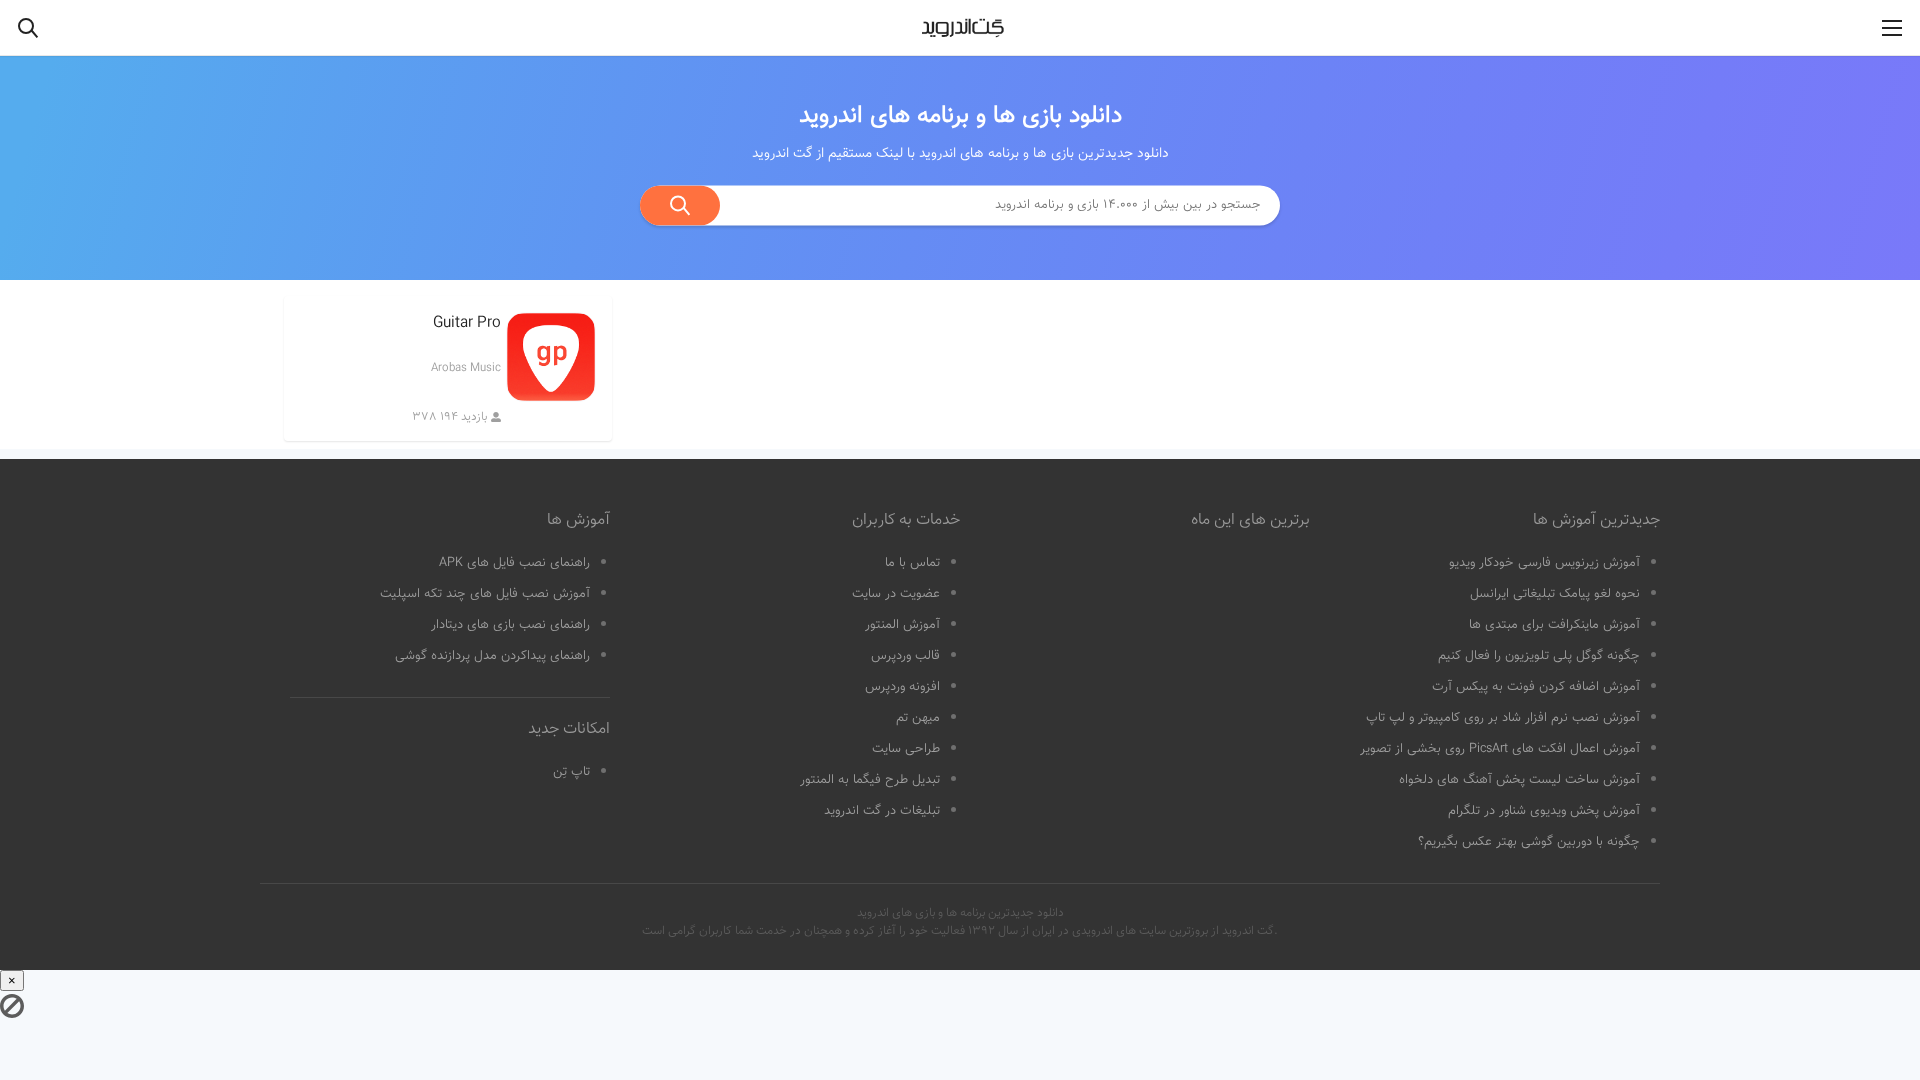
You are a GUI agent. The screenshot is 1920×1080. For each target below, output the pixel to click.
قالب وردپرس (905, 656)
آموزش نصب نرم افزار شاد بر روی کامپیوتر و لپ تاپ (1503, 718)
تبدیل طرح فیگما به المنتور (870, 780)
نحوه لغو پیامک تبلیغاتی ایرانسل (1555, 594)
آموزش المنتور (902, 625)
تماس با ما (912, 563)
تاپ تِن (571, 772)
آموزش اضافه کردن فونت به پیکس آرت (1536, 687)
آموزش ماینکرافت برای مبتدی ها (1554, 625)
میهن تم (918, 718)
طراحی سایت (906, 749)
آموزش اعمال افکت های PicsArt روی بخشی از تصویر (1500, 749)
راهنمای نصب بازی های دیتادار (510, 625)
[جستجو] (680, 205)
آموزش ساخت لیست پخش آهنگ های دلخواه (1519, 780)
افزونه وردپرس (902, 687)
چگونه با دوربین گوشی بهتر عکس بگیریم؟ (1529, 842)
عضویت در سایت (896, 594)
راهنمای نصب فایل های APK (514, 563)
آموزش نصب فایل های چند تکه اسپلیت (485, 594)
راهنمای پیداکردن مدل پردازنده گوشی (492, 656)
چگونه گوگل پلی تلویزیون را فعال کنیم (1539, 656)
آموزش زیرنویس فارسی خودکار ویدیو (1544, 563)
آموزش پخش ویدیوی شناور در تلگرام (1544, 811)
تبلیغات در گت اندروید (882, 811)
